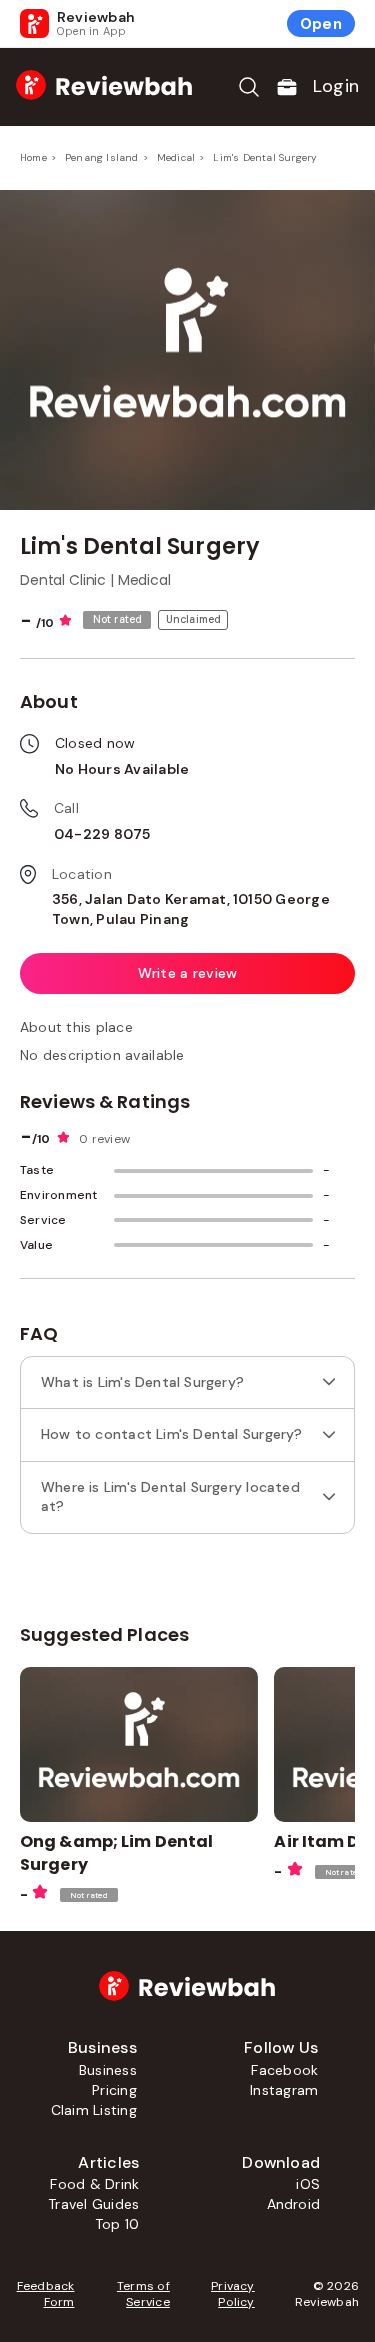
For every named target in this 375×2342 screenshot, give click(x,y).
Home (33, 157)
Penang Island (102, 157)
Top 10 (117, 2224)
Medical (176, 157)
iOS (308, 2184)
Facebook (284, 2070)
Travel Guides (93, 2204)
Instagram (284, 2090)
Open (321, 24)
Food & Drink (94, 2184)
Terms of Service (143, 2294)
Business (108, 2070)
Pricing (114, 2090)
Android (294, 2204)
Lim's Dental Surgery (265, 157)
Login (336, 86)
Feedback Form (45, 2294)
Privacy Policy (233, 2294)
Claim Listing (94, 2110)
